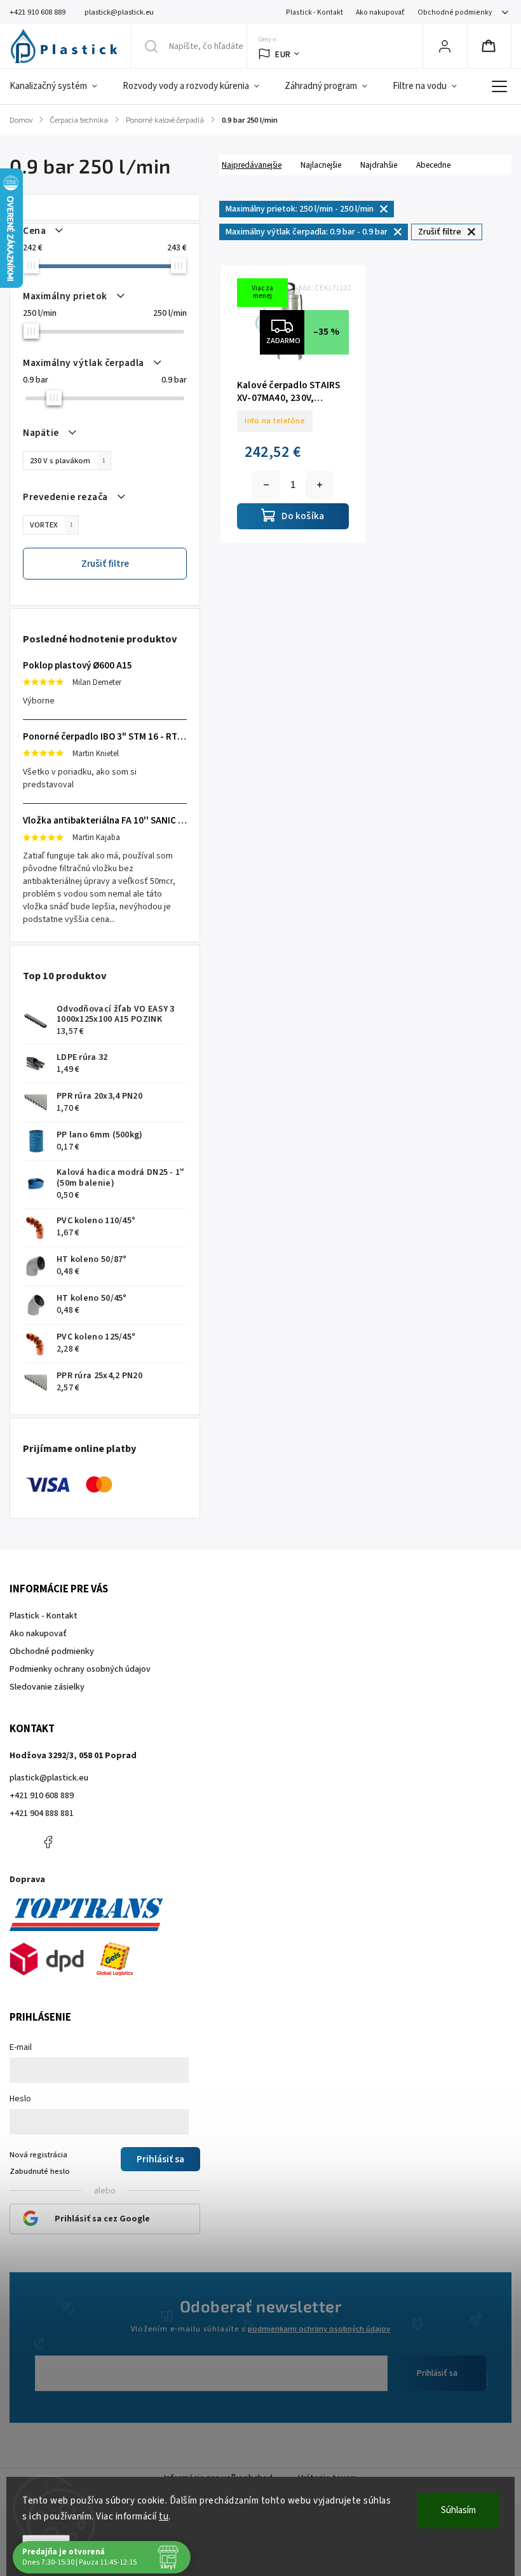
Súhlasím (458, 2510)
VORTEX (51, 525)
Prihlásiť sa (437, 2373)
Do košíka (320, 485)
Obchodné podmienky (455, 12)
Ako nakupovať (380, 12)
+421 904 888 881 (42, 1813)
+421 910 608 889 (42, 1796)
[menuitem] (60, 86)
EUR (283, 54)
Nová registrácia (38, 2155)
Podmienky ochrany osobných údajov (80, 1669)
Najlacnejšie (321, 165)
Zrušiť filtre (105, 564)
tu (164, 2517)
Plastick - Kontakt (315, 12)
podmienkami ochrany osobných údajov (319, 2329)
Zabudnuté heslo (40, 2171)
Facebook (48, 1842)
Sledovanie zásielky (47, 1687)
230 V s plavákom (68, 461)
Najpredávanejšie (252, 165)
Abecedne (433, 165)
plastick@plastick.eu (49, 1778)
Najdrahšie (379, 165)
